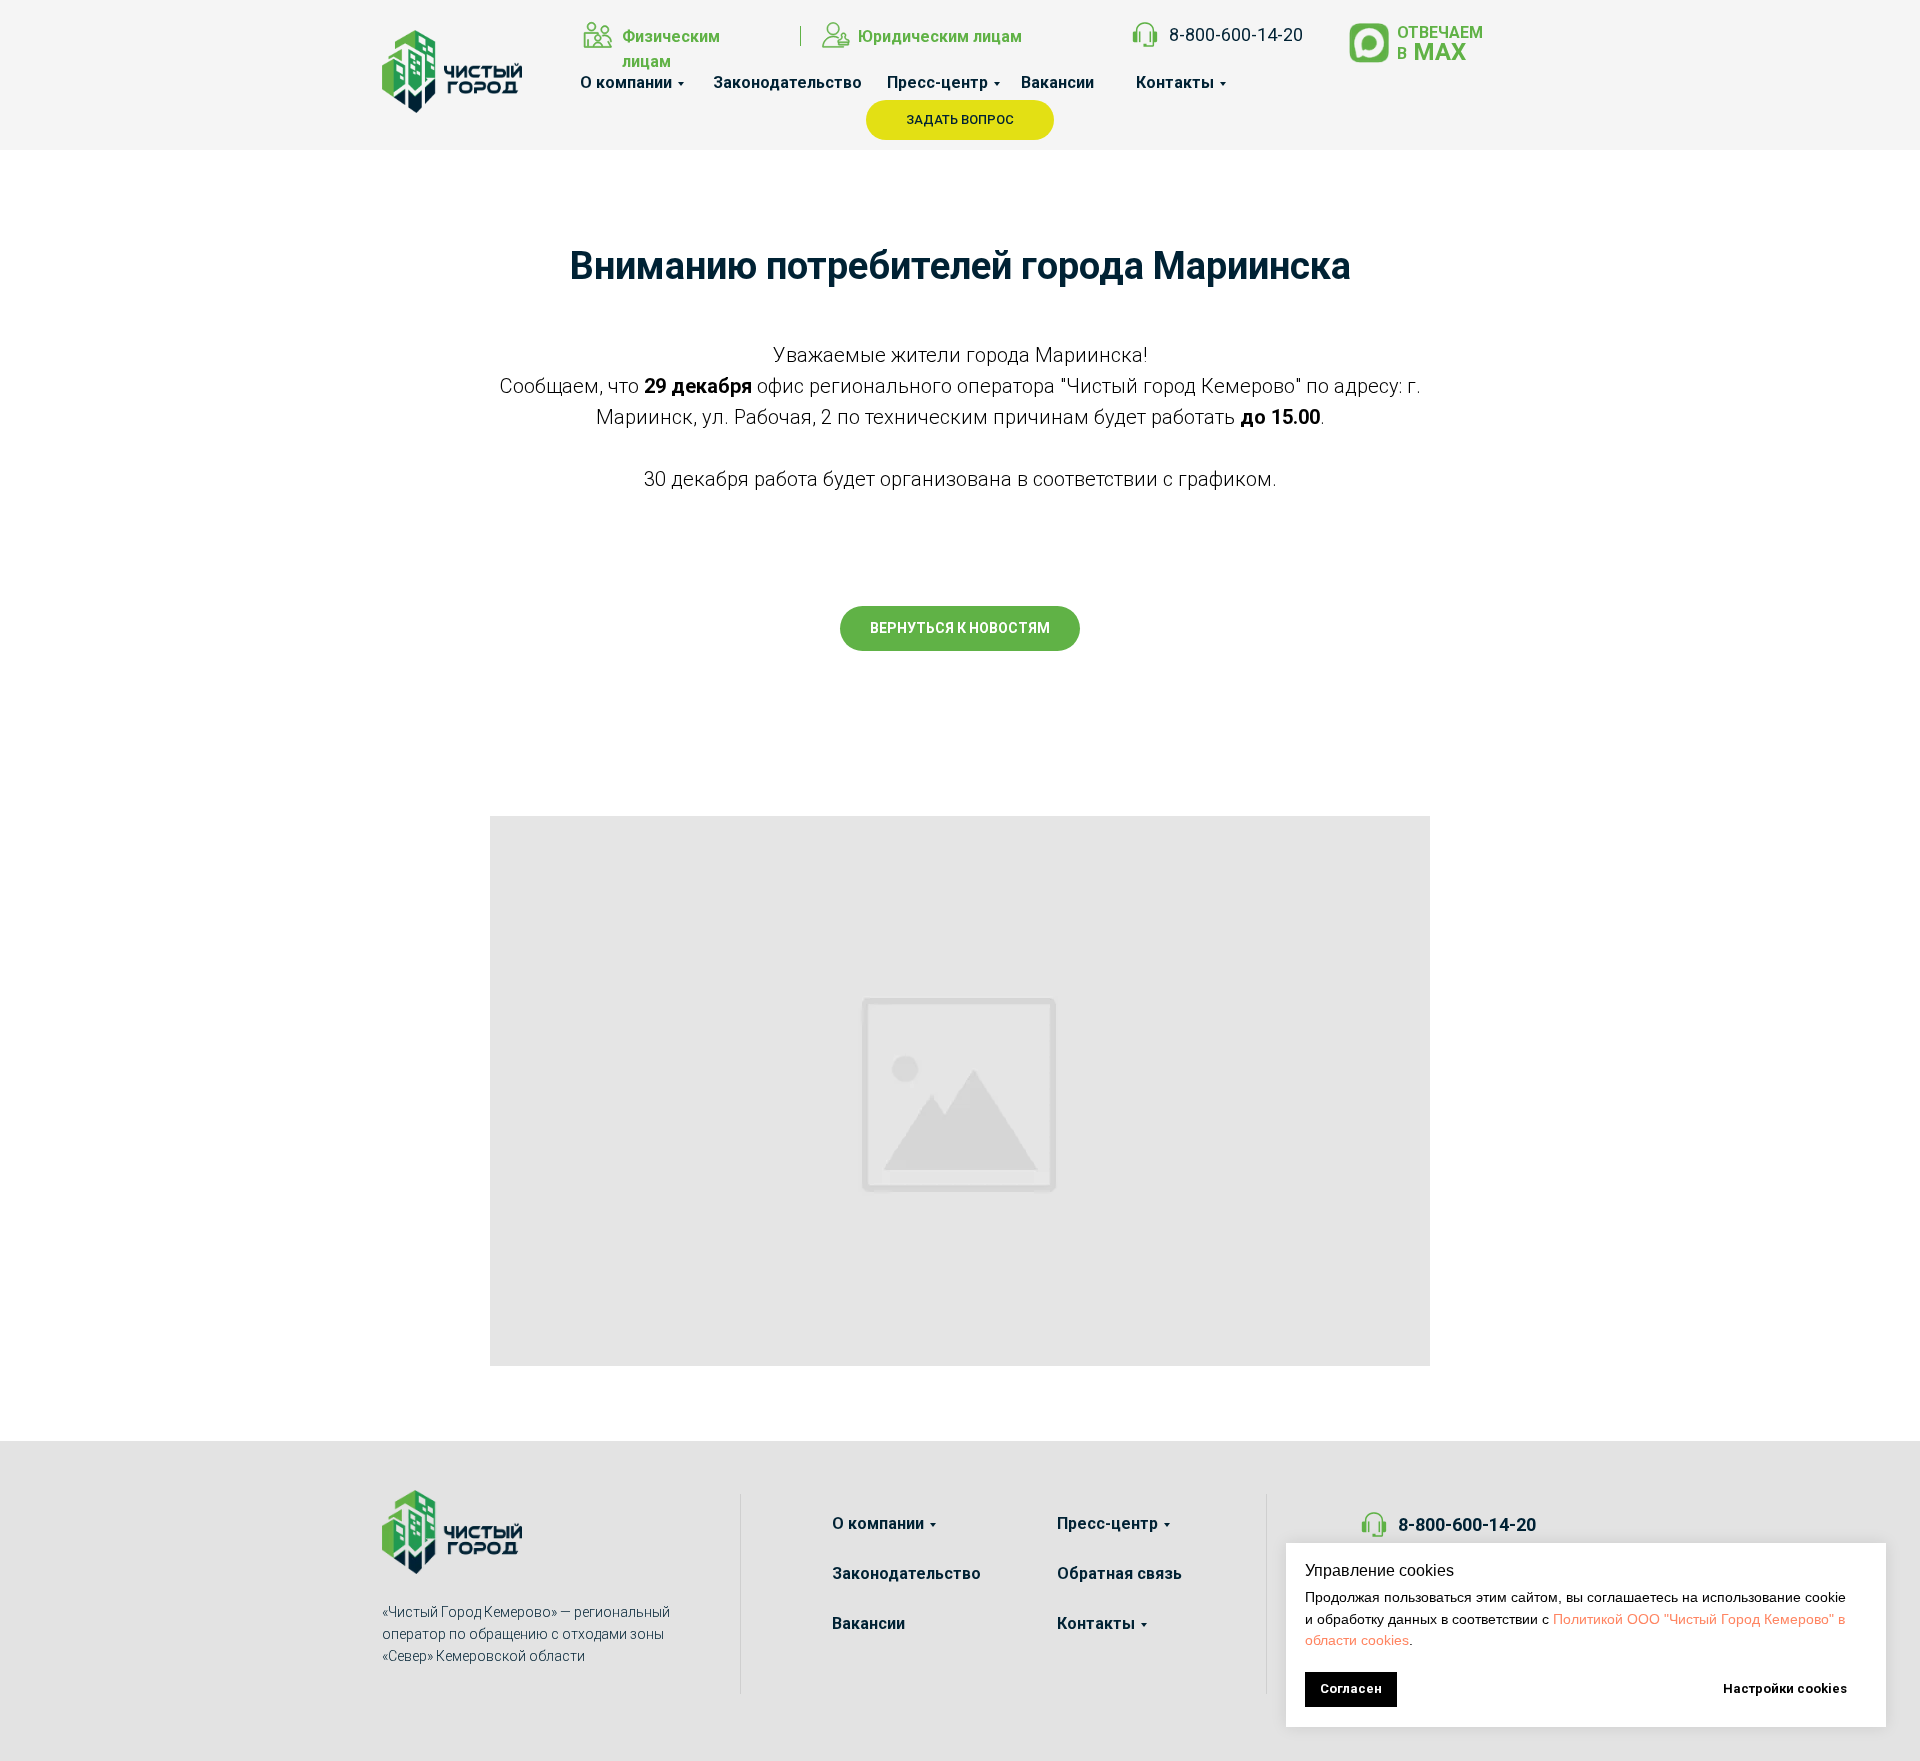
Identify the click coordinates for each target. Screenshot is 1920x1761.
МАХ (1439, 52)
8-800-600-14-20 (1236, 34)
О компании (626, 82)
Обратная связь (1119, 1573)
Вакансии (1057, 82)
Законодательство (787, 82)
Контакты (1175, 82)
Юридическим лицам (940, 36)
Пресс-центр (937, 82)
